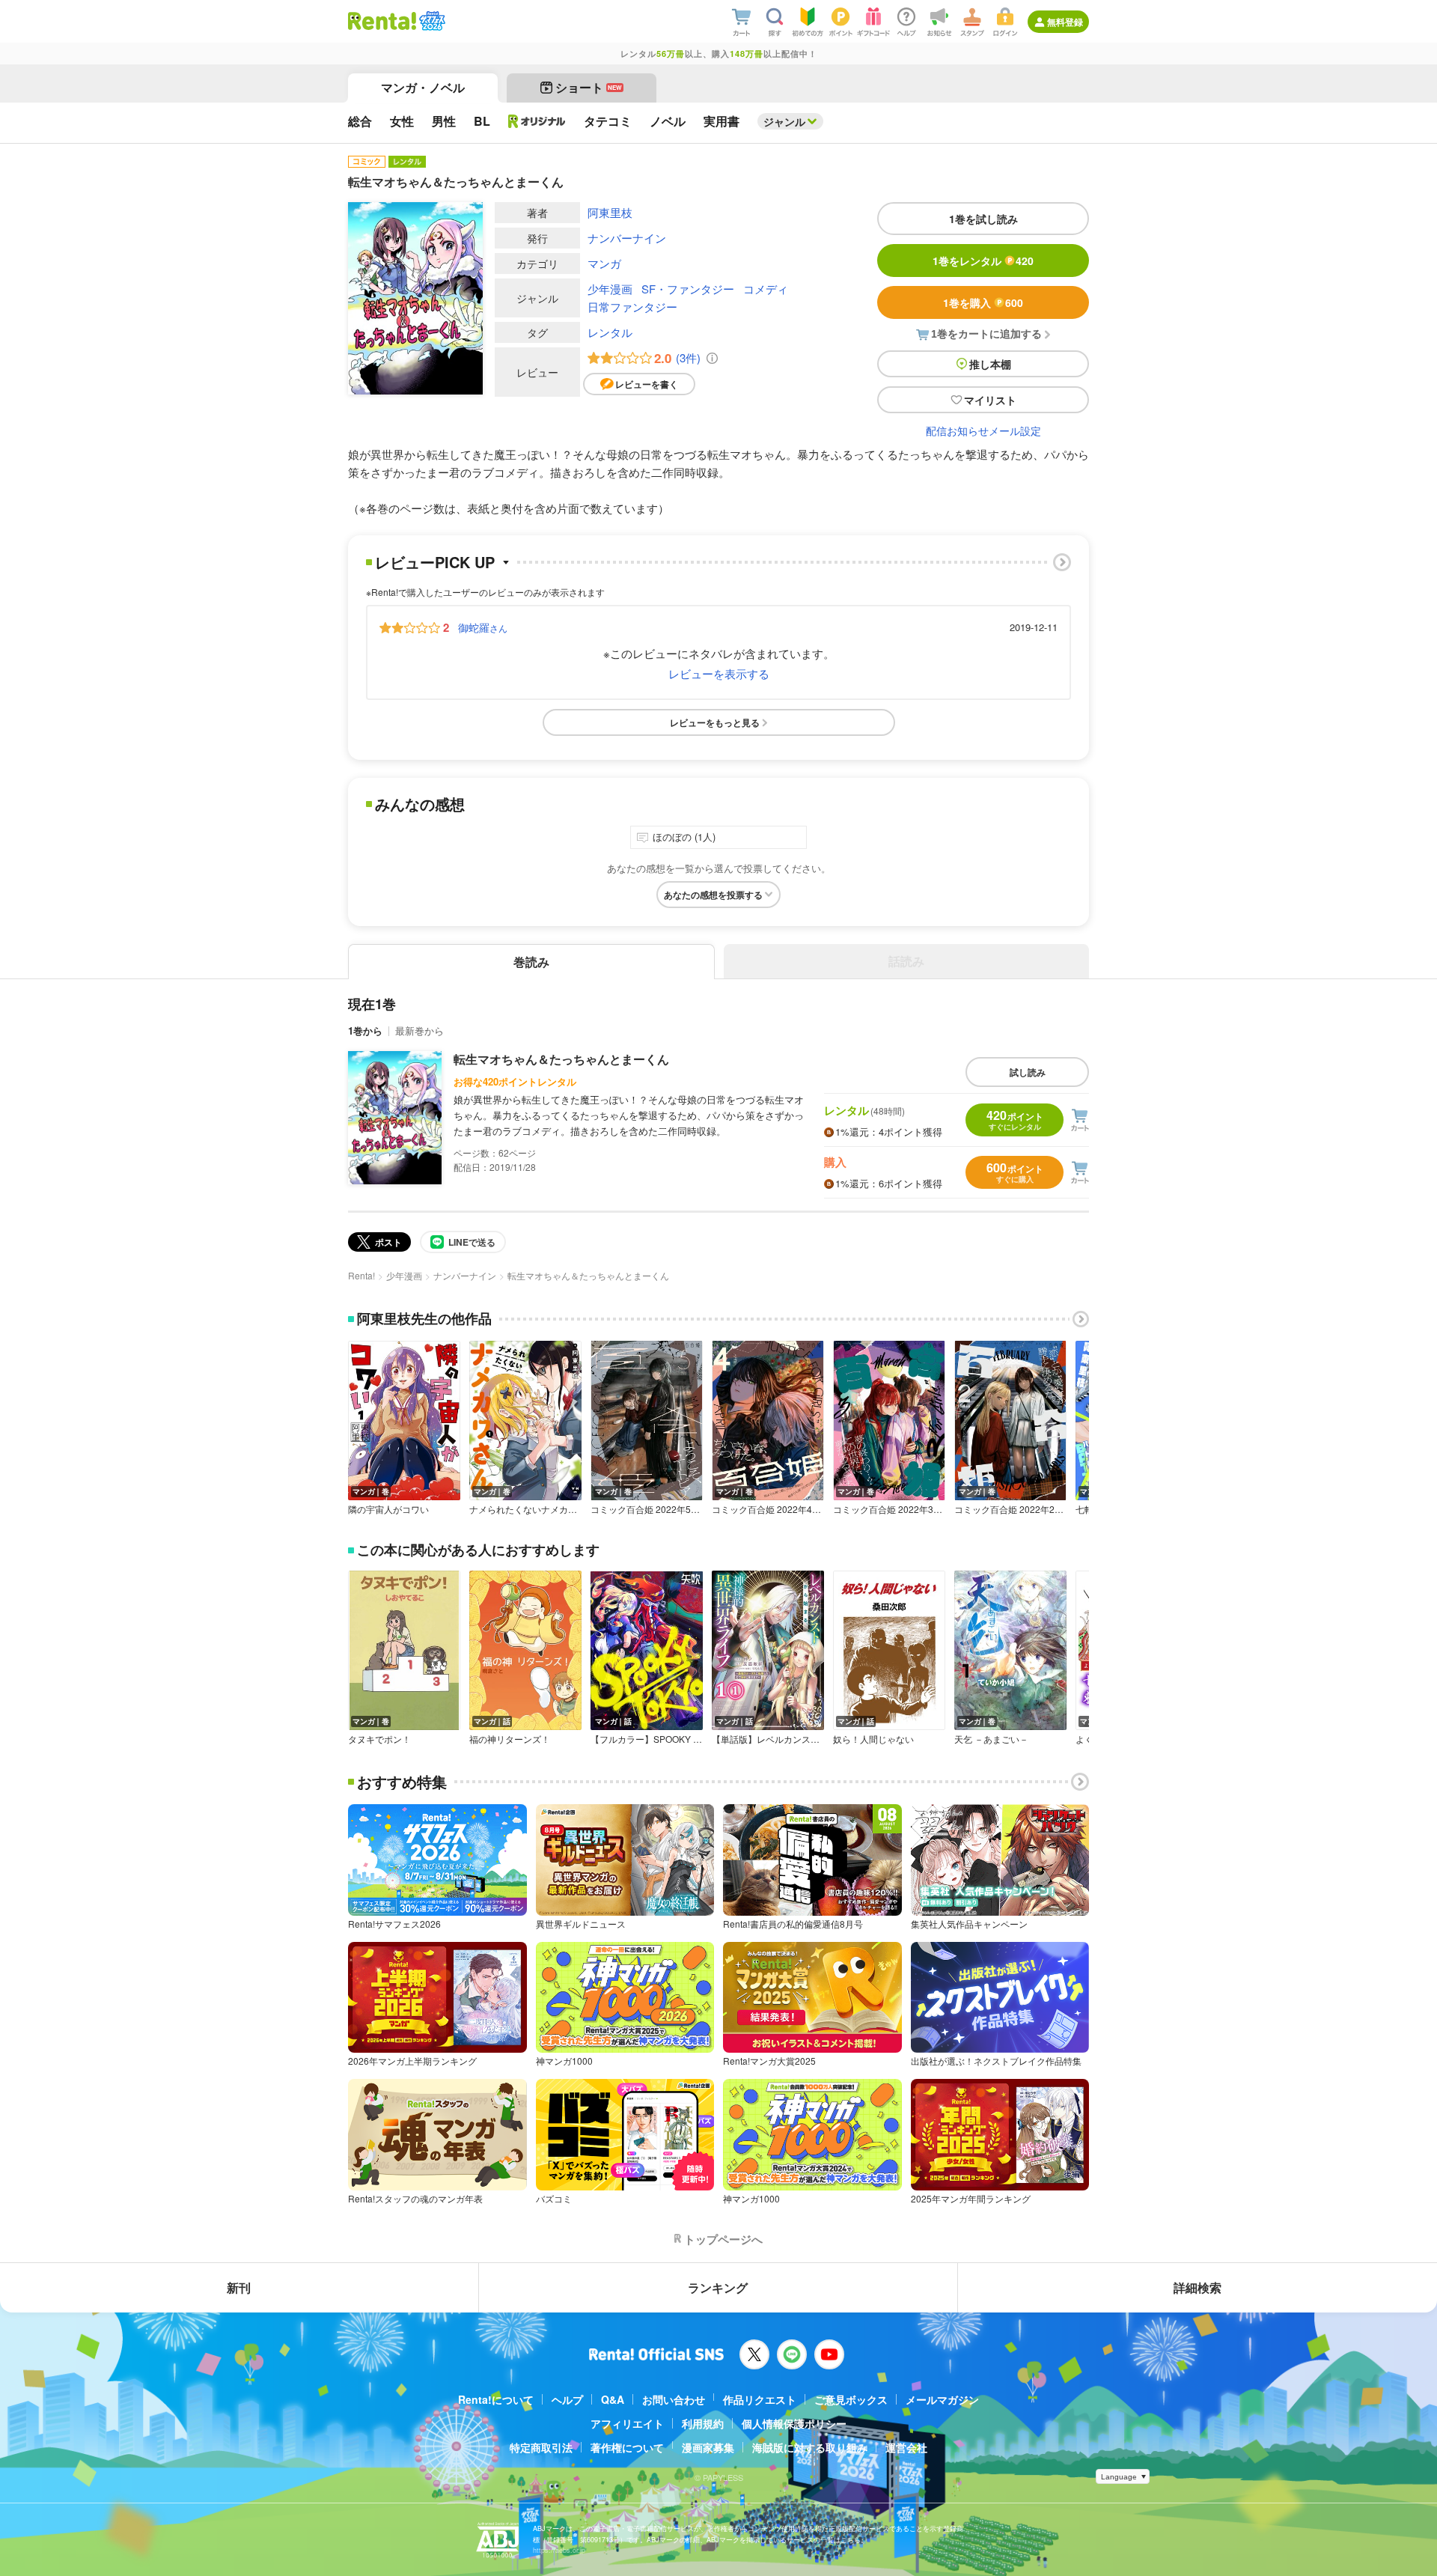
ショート (589, 87)
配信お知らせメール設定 (983, 430)
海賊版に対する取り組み (810, 2447)
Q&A (613, 2399)
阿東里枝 (610, 212)
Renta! (361, 1275)
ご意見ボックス (851, 2399)
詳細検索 (1197, 2287)
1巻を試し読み (983, 219)
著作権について (627, 2447)
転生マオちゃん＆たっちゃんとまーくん (561, 1059)
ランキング (718, 2287)
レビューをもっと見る (715, 722)
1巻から (365, 1030)
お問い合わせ (674, 2399)
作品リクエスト (760, 2399)
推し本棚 (990, 364)
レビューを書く (647, 384)
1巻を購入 (983, 302)
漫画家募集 (708, 2447)
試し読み (1028, 1072)
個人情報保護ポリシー (794, 2423)
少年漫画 (610, 289)
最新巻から (419, 1030)
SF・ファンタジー (688, 289)
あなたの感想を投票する (713, 895)
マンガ (604, 263)
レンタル (610, 332)
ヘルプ (567, 2399)
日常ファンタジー (632, 307)
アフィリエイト (627, 2423)
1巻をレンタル (983, 261)
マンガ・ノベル (423, 87)
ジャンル (784, 121)
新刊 (239, 2287)
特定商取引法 (541, 2447)
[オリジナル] (537, 121)
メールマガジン (942, 2399)
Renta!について (496, 2399)
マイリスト (990, 400)
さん (483, 627)
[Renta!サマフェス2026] (431, 21)
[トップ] (382, 21)
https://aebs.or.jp (559, 2550)
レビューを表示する (719, 673)
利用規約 (703, 2423)
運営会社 (906, 2447)
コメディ (766, 289)
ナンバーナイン (627, 238)
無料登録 (1065, 22)
